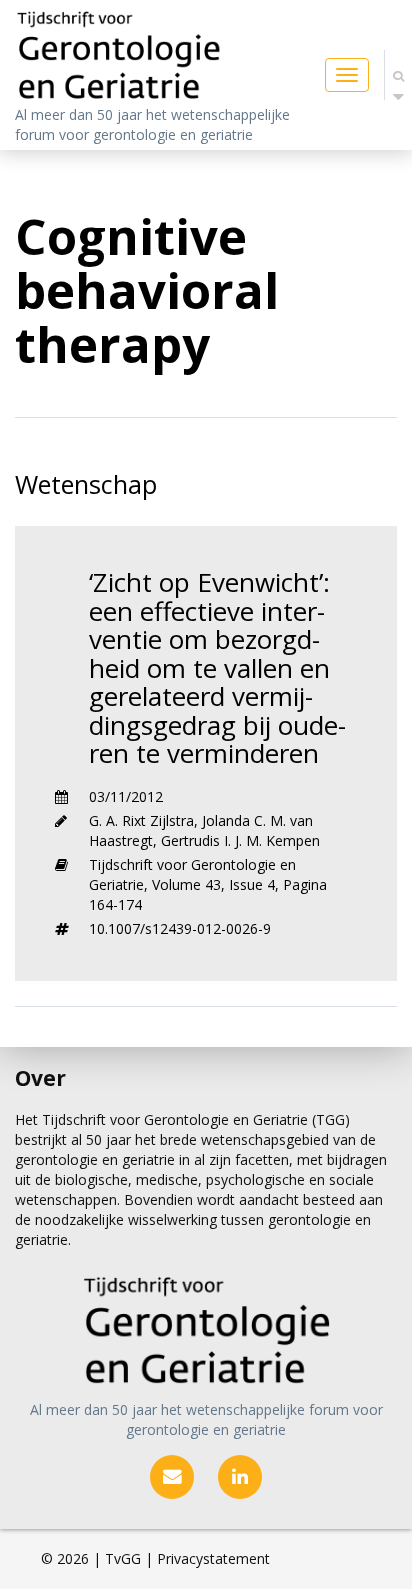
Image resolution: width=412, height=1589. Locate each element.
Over (40, 1078)
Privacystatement (213, 1558)
